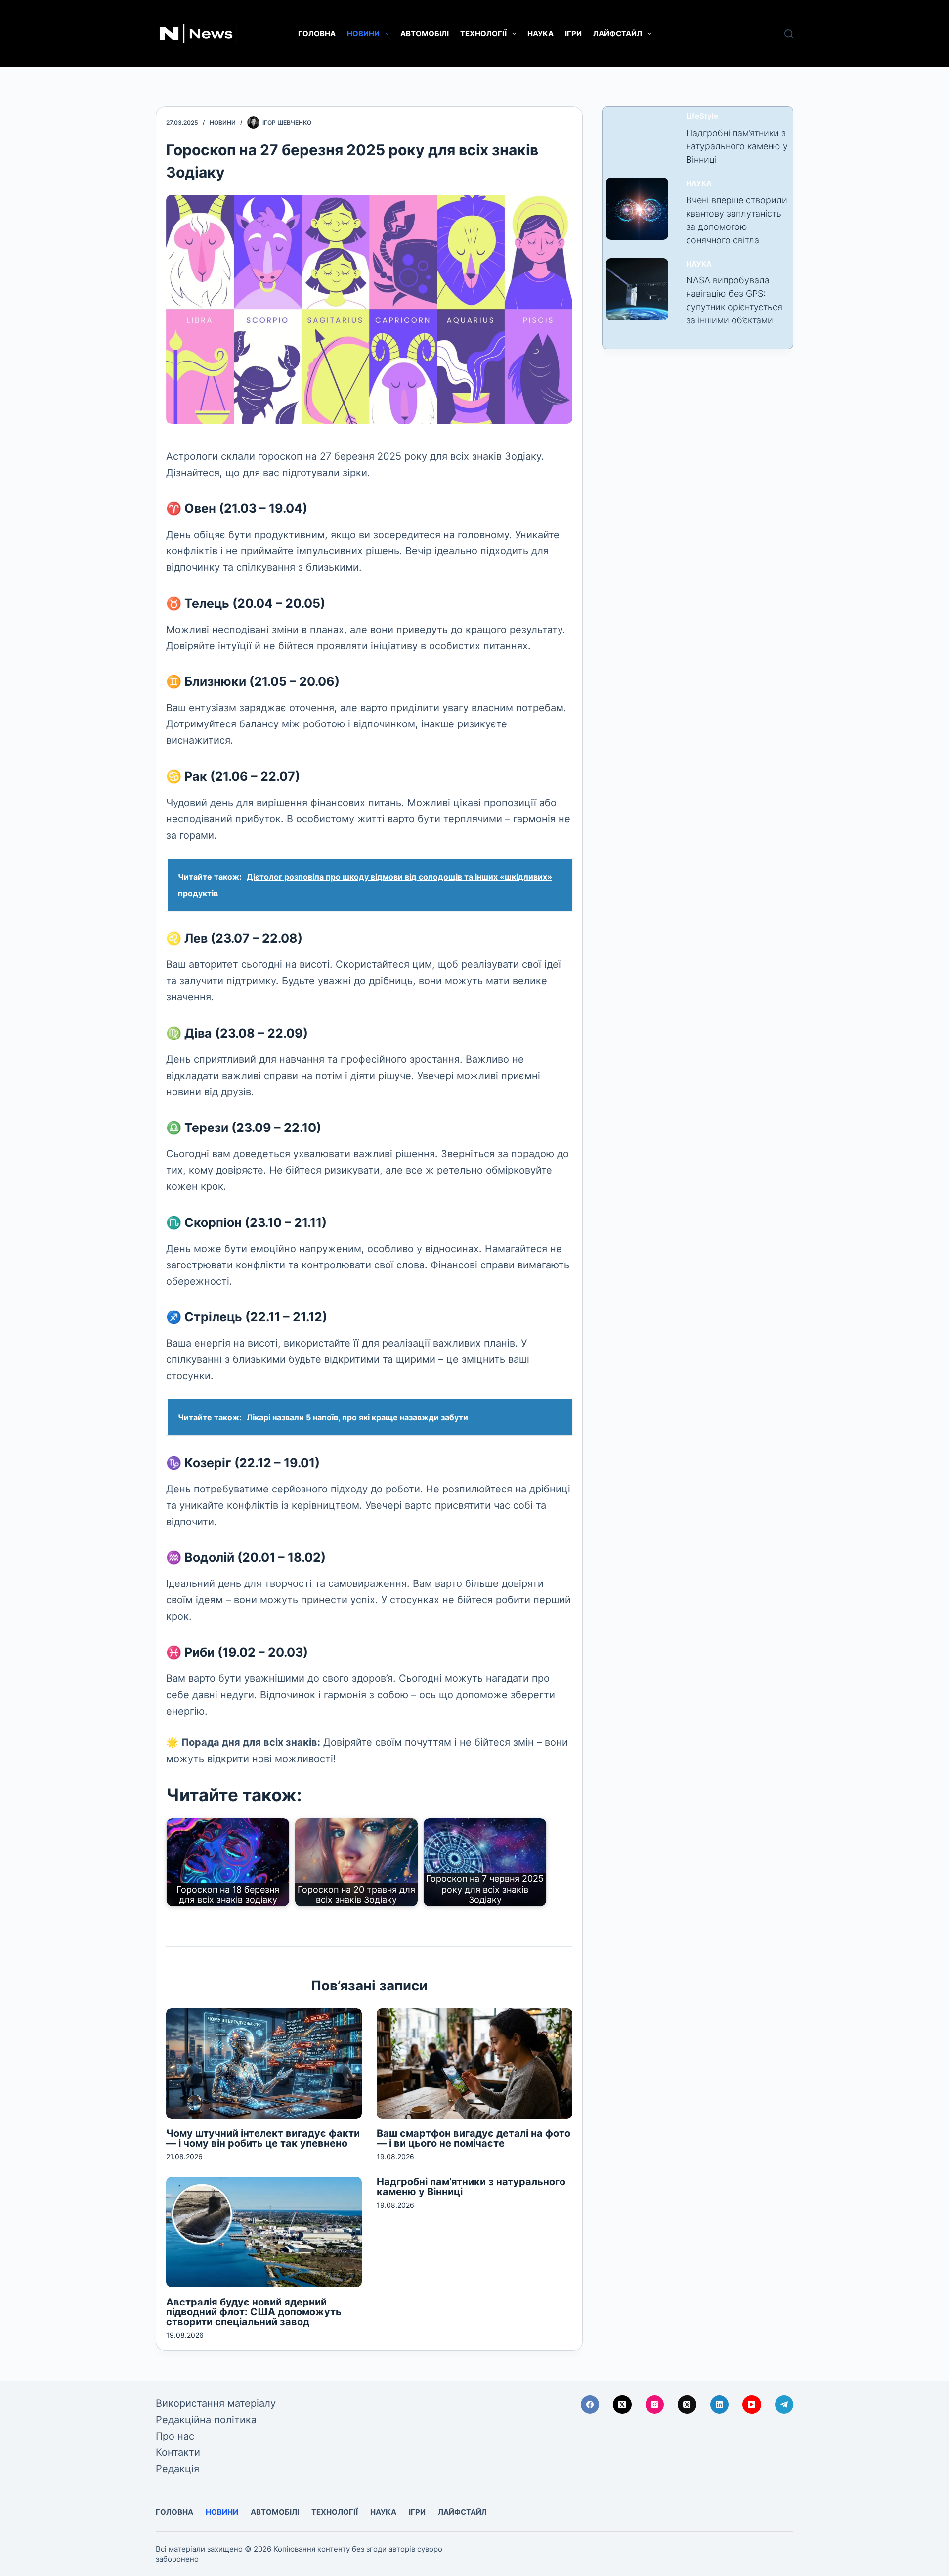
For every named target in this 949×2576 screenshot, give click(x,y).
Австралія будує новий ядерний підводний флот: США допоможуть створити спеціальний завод (254, 2312)
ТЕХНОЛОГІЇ (483, 33)
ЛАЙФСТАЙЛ (618, 33)
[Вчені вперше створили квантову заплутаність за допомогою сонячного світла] (637, 209)
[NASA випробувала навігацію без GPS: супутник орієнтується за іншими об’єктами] (637, 289)
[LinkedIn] (720, 2405)
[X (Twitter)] (622, 2405)
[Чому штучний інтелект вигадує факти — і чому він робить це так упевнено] (264, 2063)
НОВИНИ (363, 33)
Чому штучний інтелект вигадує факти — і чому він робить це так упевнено (263, 2138)
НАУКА (540, 33)
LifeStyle (702, 116)
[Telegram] (784, 2405)
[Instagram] (655, 2405)
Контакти (178, 2452)
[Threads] (687, 2405)
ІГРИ (573, 33)
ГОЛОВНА (317, 33)
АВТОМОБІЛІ (425, 33)
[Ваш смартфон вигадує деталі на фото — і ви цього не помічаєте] (474, 2063)
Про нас (175, 2436)
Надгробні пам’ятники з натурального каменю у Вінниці (471, 2187)
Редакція (177, 2469)
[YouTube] (752, 2405)
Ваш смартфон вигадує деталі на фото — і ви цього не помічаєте (474, 2138)
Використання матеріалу (216, 2403)
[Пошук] (789, 34)
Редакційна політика (206, 2420)
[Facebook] (590, 2405)
